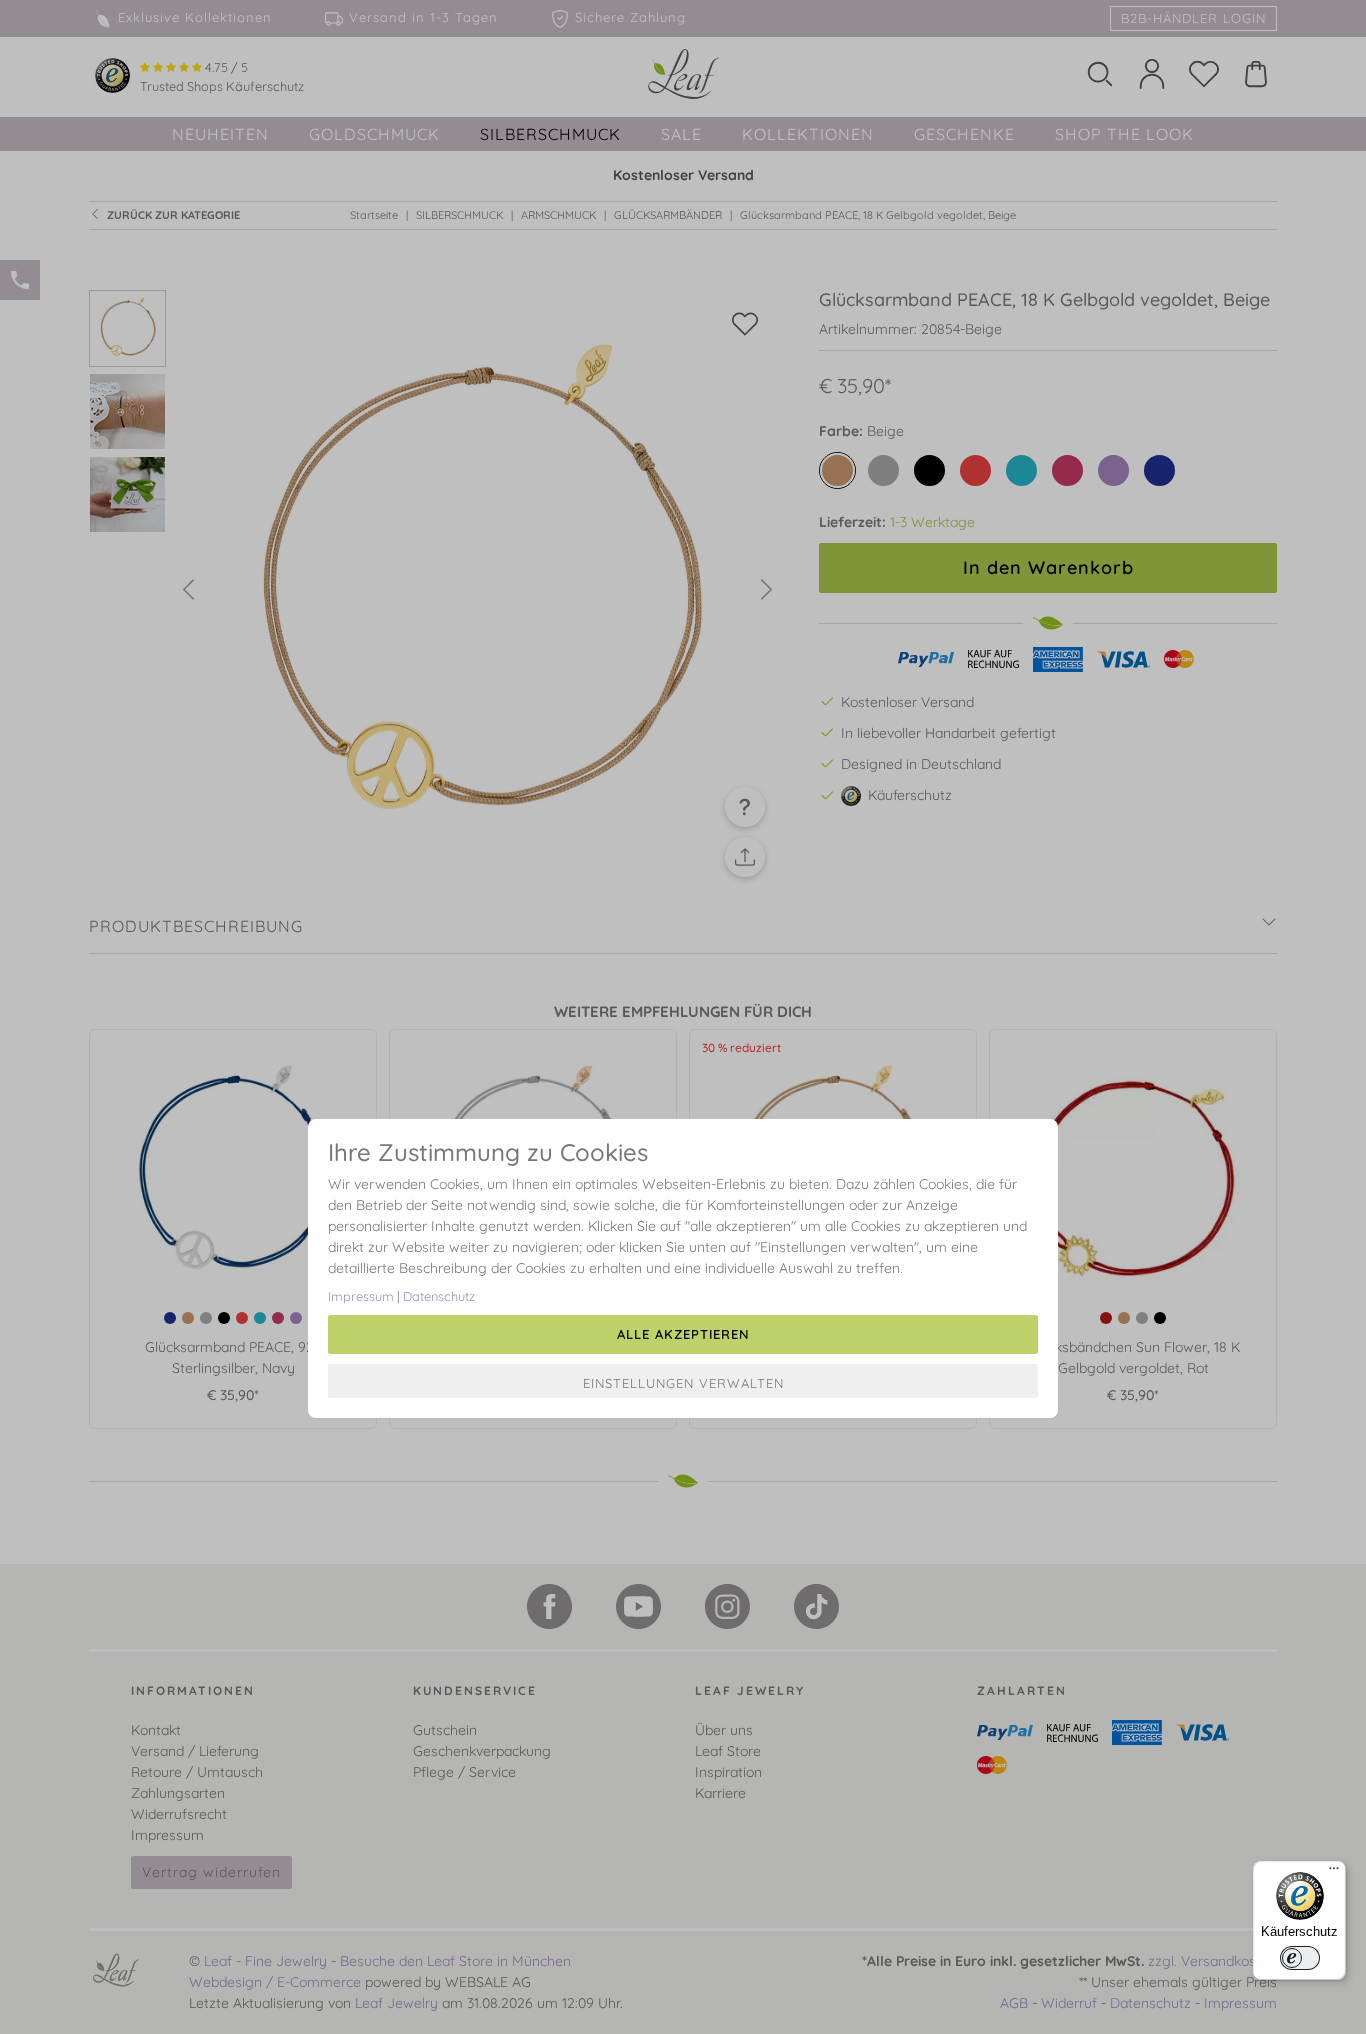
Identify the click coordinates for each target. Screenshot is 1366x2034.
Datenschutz (439, 1296)
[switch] (1300, 1958)
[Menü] (1334, 1873)
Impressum (361, 1296)
